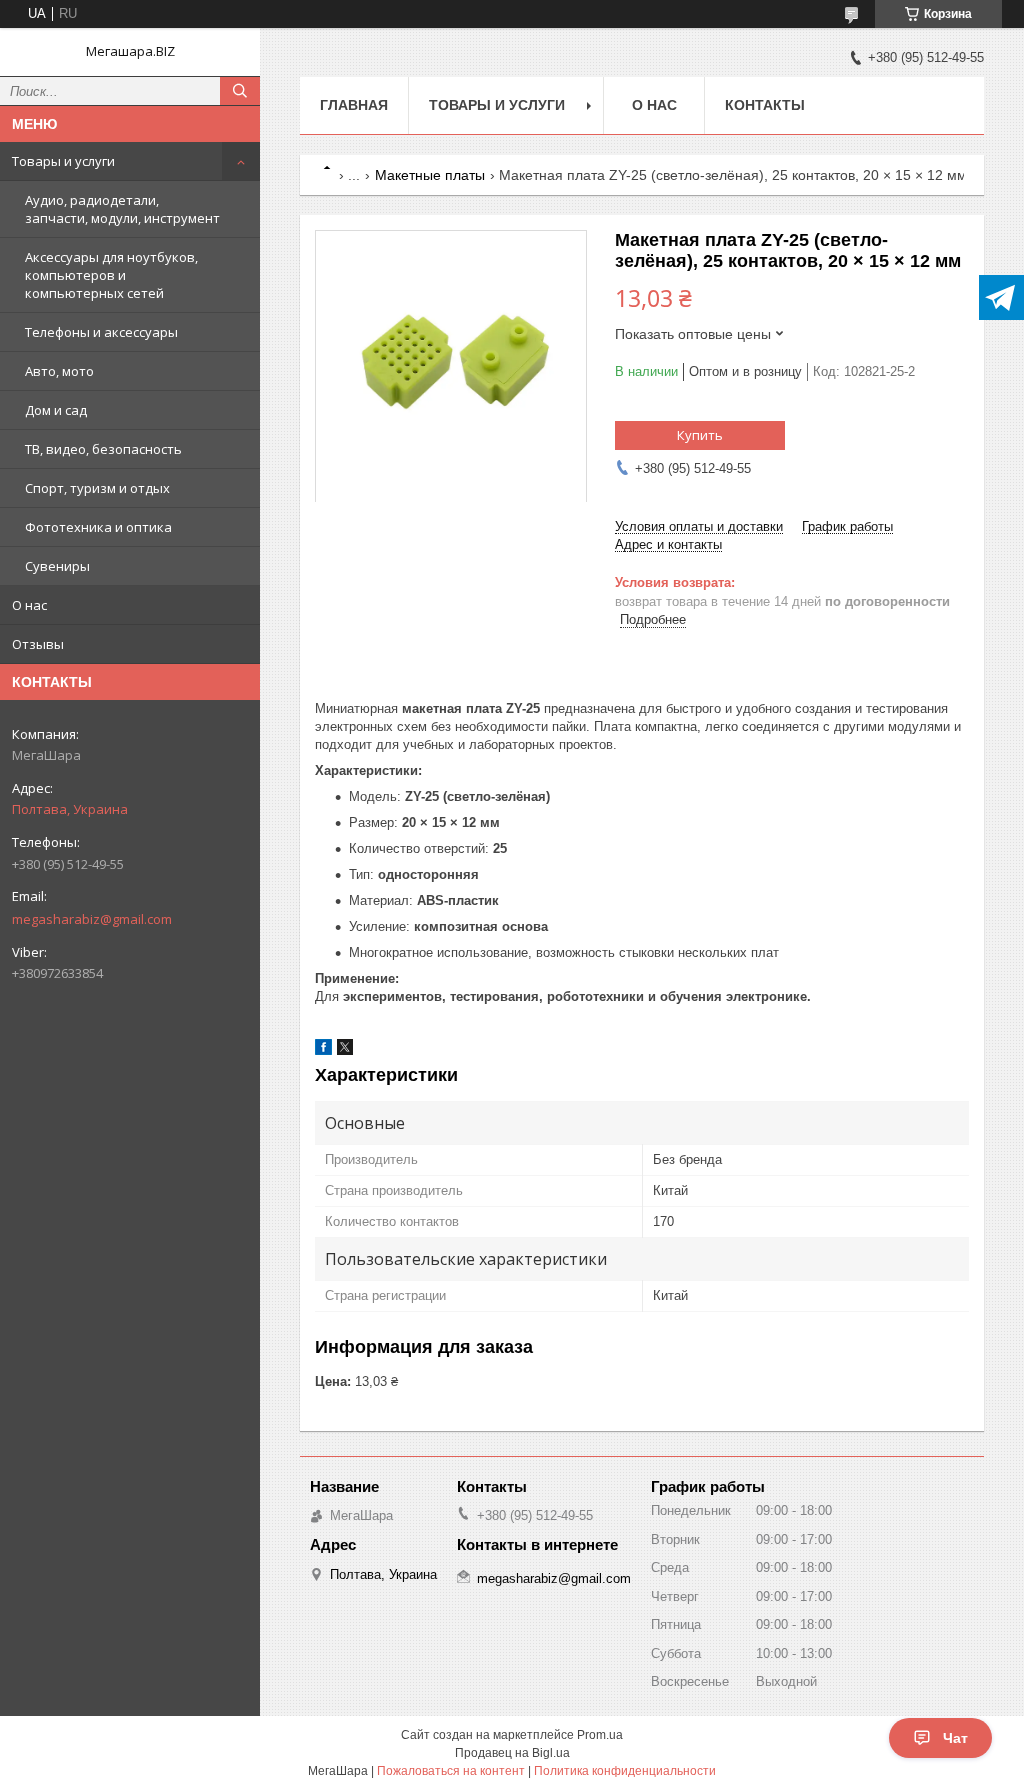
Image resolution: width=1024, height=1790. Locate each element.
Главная (354, 105)
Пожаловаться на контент (451, 1771)
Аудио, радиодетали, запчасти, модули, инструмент (122, 209)
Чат (955, 1738)
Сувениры (57, 566)
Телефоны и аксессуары (101, 332)
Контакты (765, 105)
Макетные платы (430, 175)
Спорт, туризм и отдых (97, 488)
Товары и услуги (63, 161)
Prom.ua (600, 1735)
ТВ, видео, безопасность (103, 449)
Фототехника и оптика (98, 527)
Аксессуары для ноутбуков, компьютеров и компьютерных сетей (111, 275)
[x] (345, 1050)
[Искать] (240, 91)
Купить (700, 435)
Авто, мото (59, 371)
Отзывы (38, 644)
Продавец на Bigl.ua (512, 1753)
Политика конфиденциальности (625, 1771)
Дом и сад (56, 410)
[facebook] (323, 1050)
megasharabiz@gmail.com (92, 919)
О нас (29, 605)
